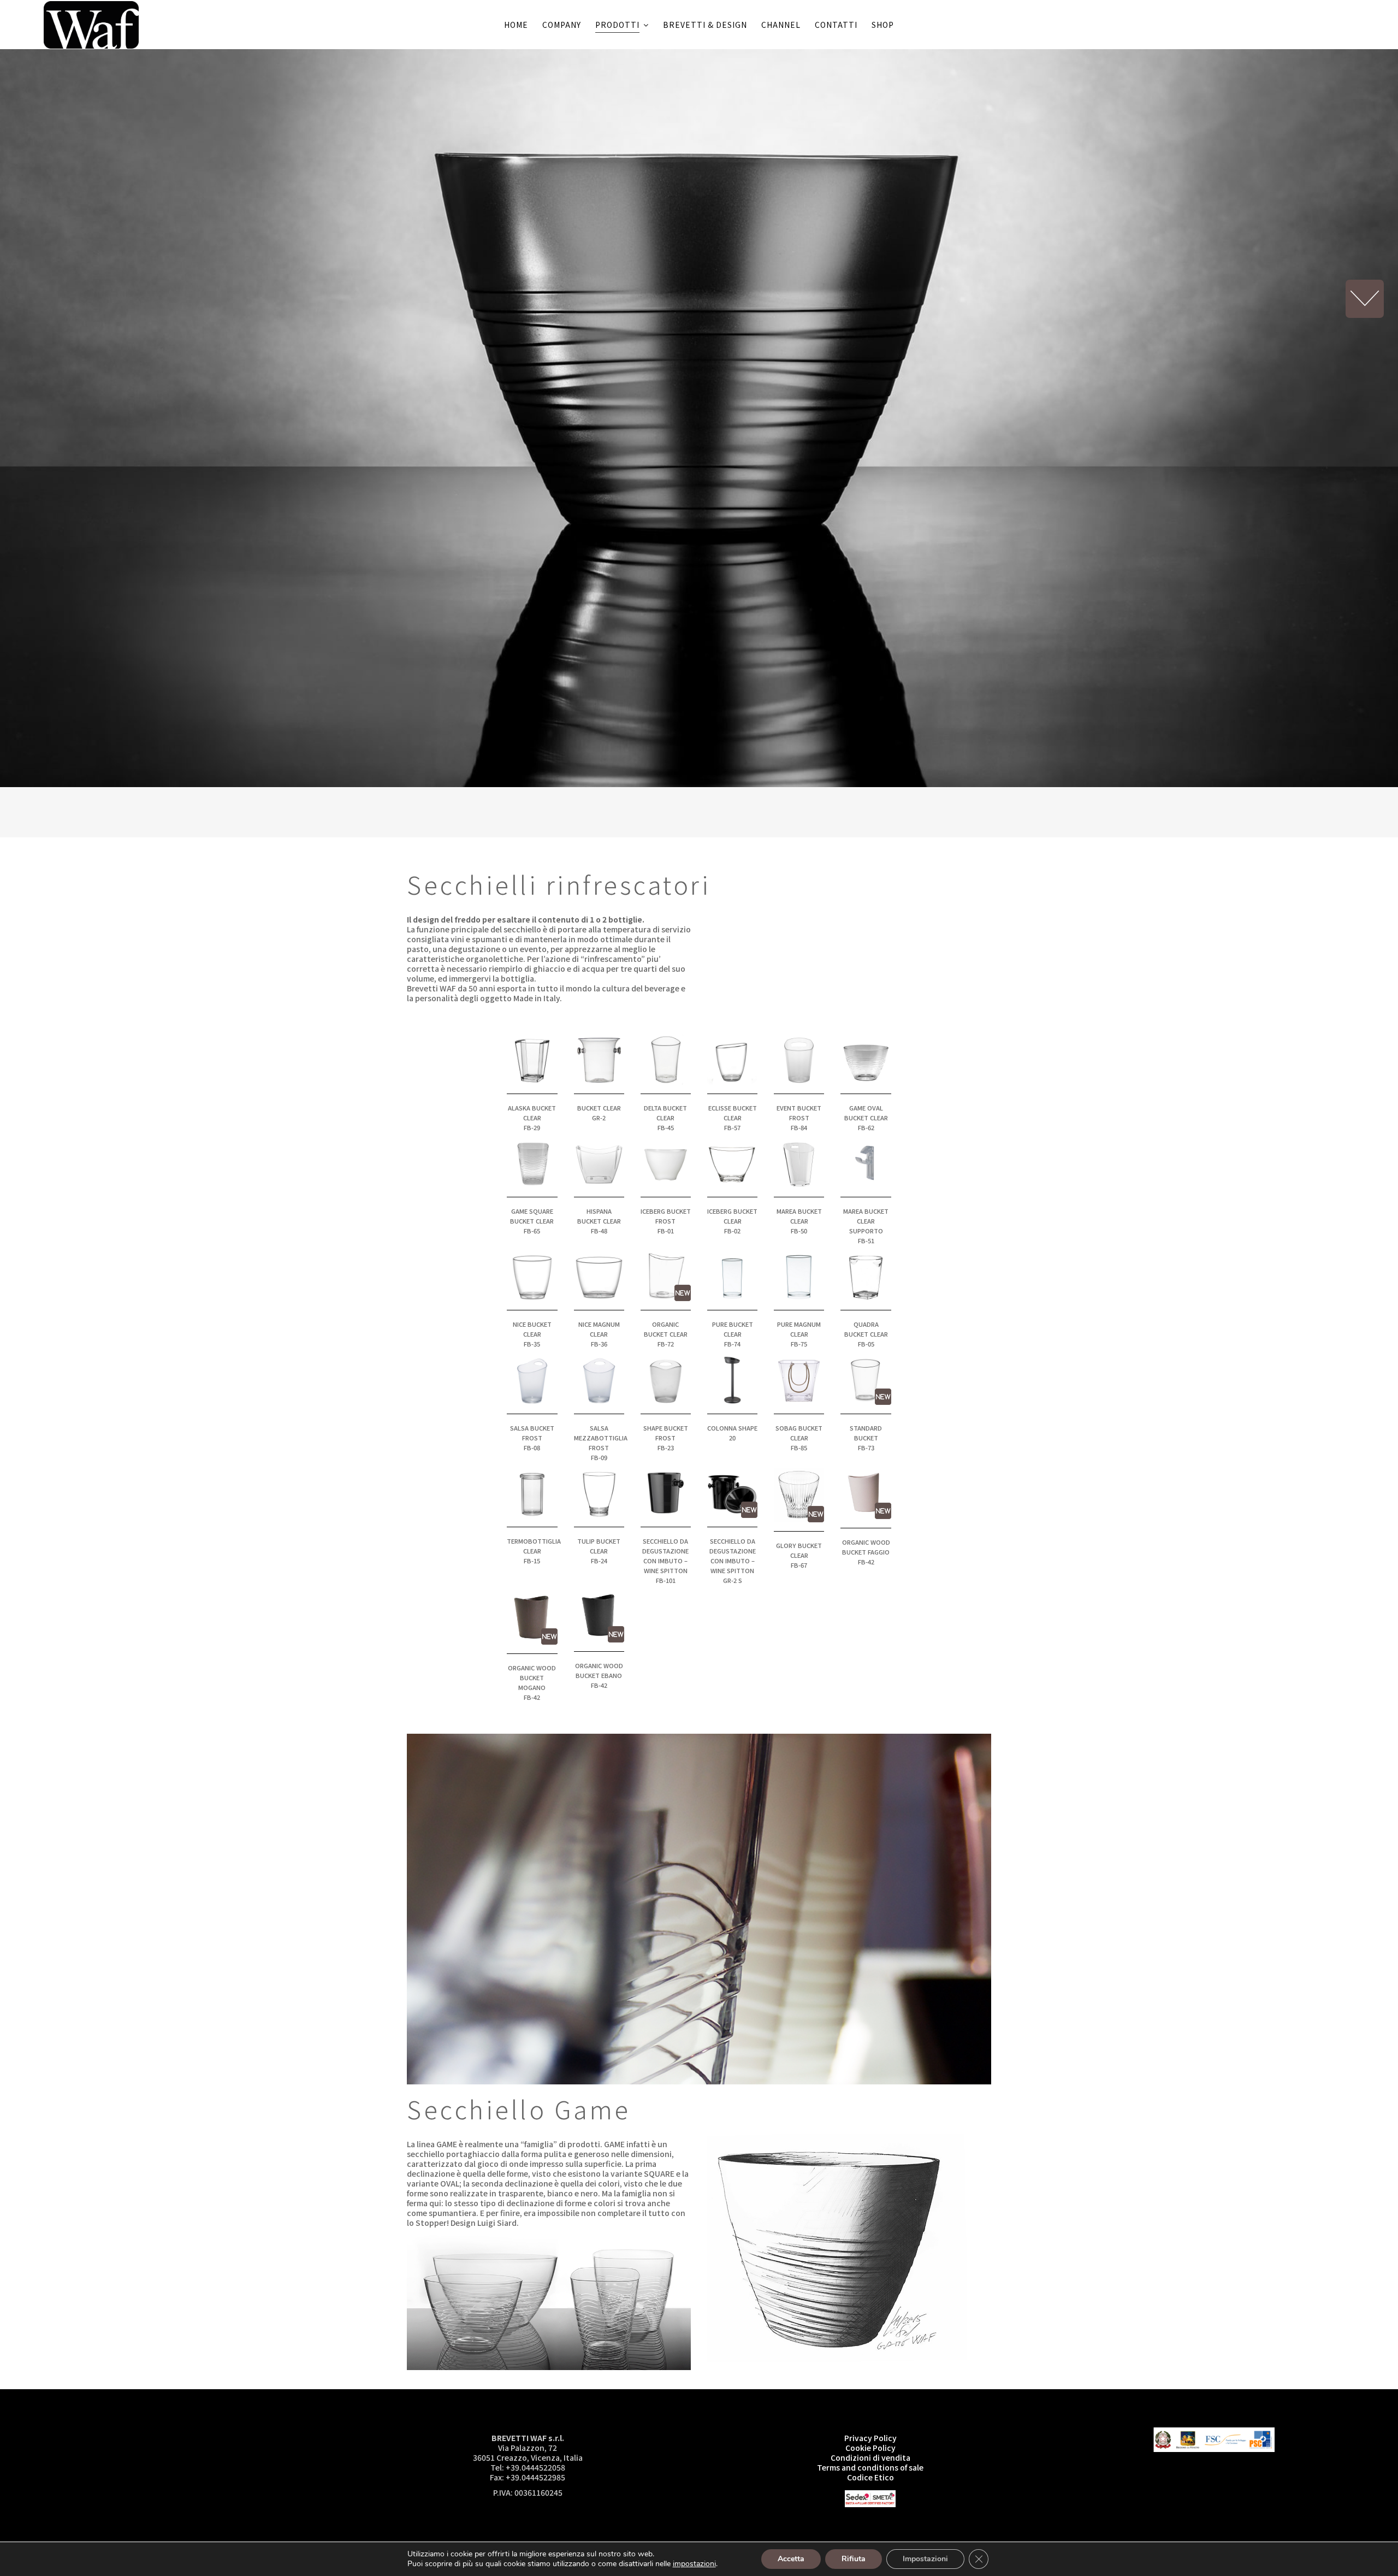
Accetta (791, 2559)
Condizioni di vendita (870, 2457)
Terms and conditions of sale (870, 2467)
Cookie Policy (870, 2448)
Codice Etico (870, 2477)
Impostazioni (925, 2559)
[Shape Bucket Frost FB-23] (666, 1378)
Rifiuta (854, 2559)
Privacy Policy (870, 2438)
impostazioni (694, 2564)
